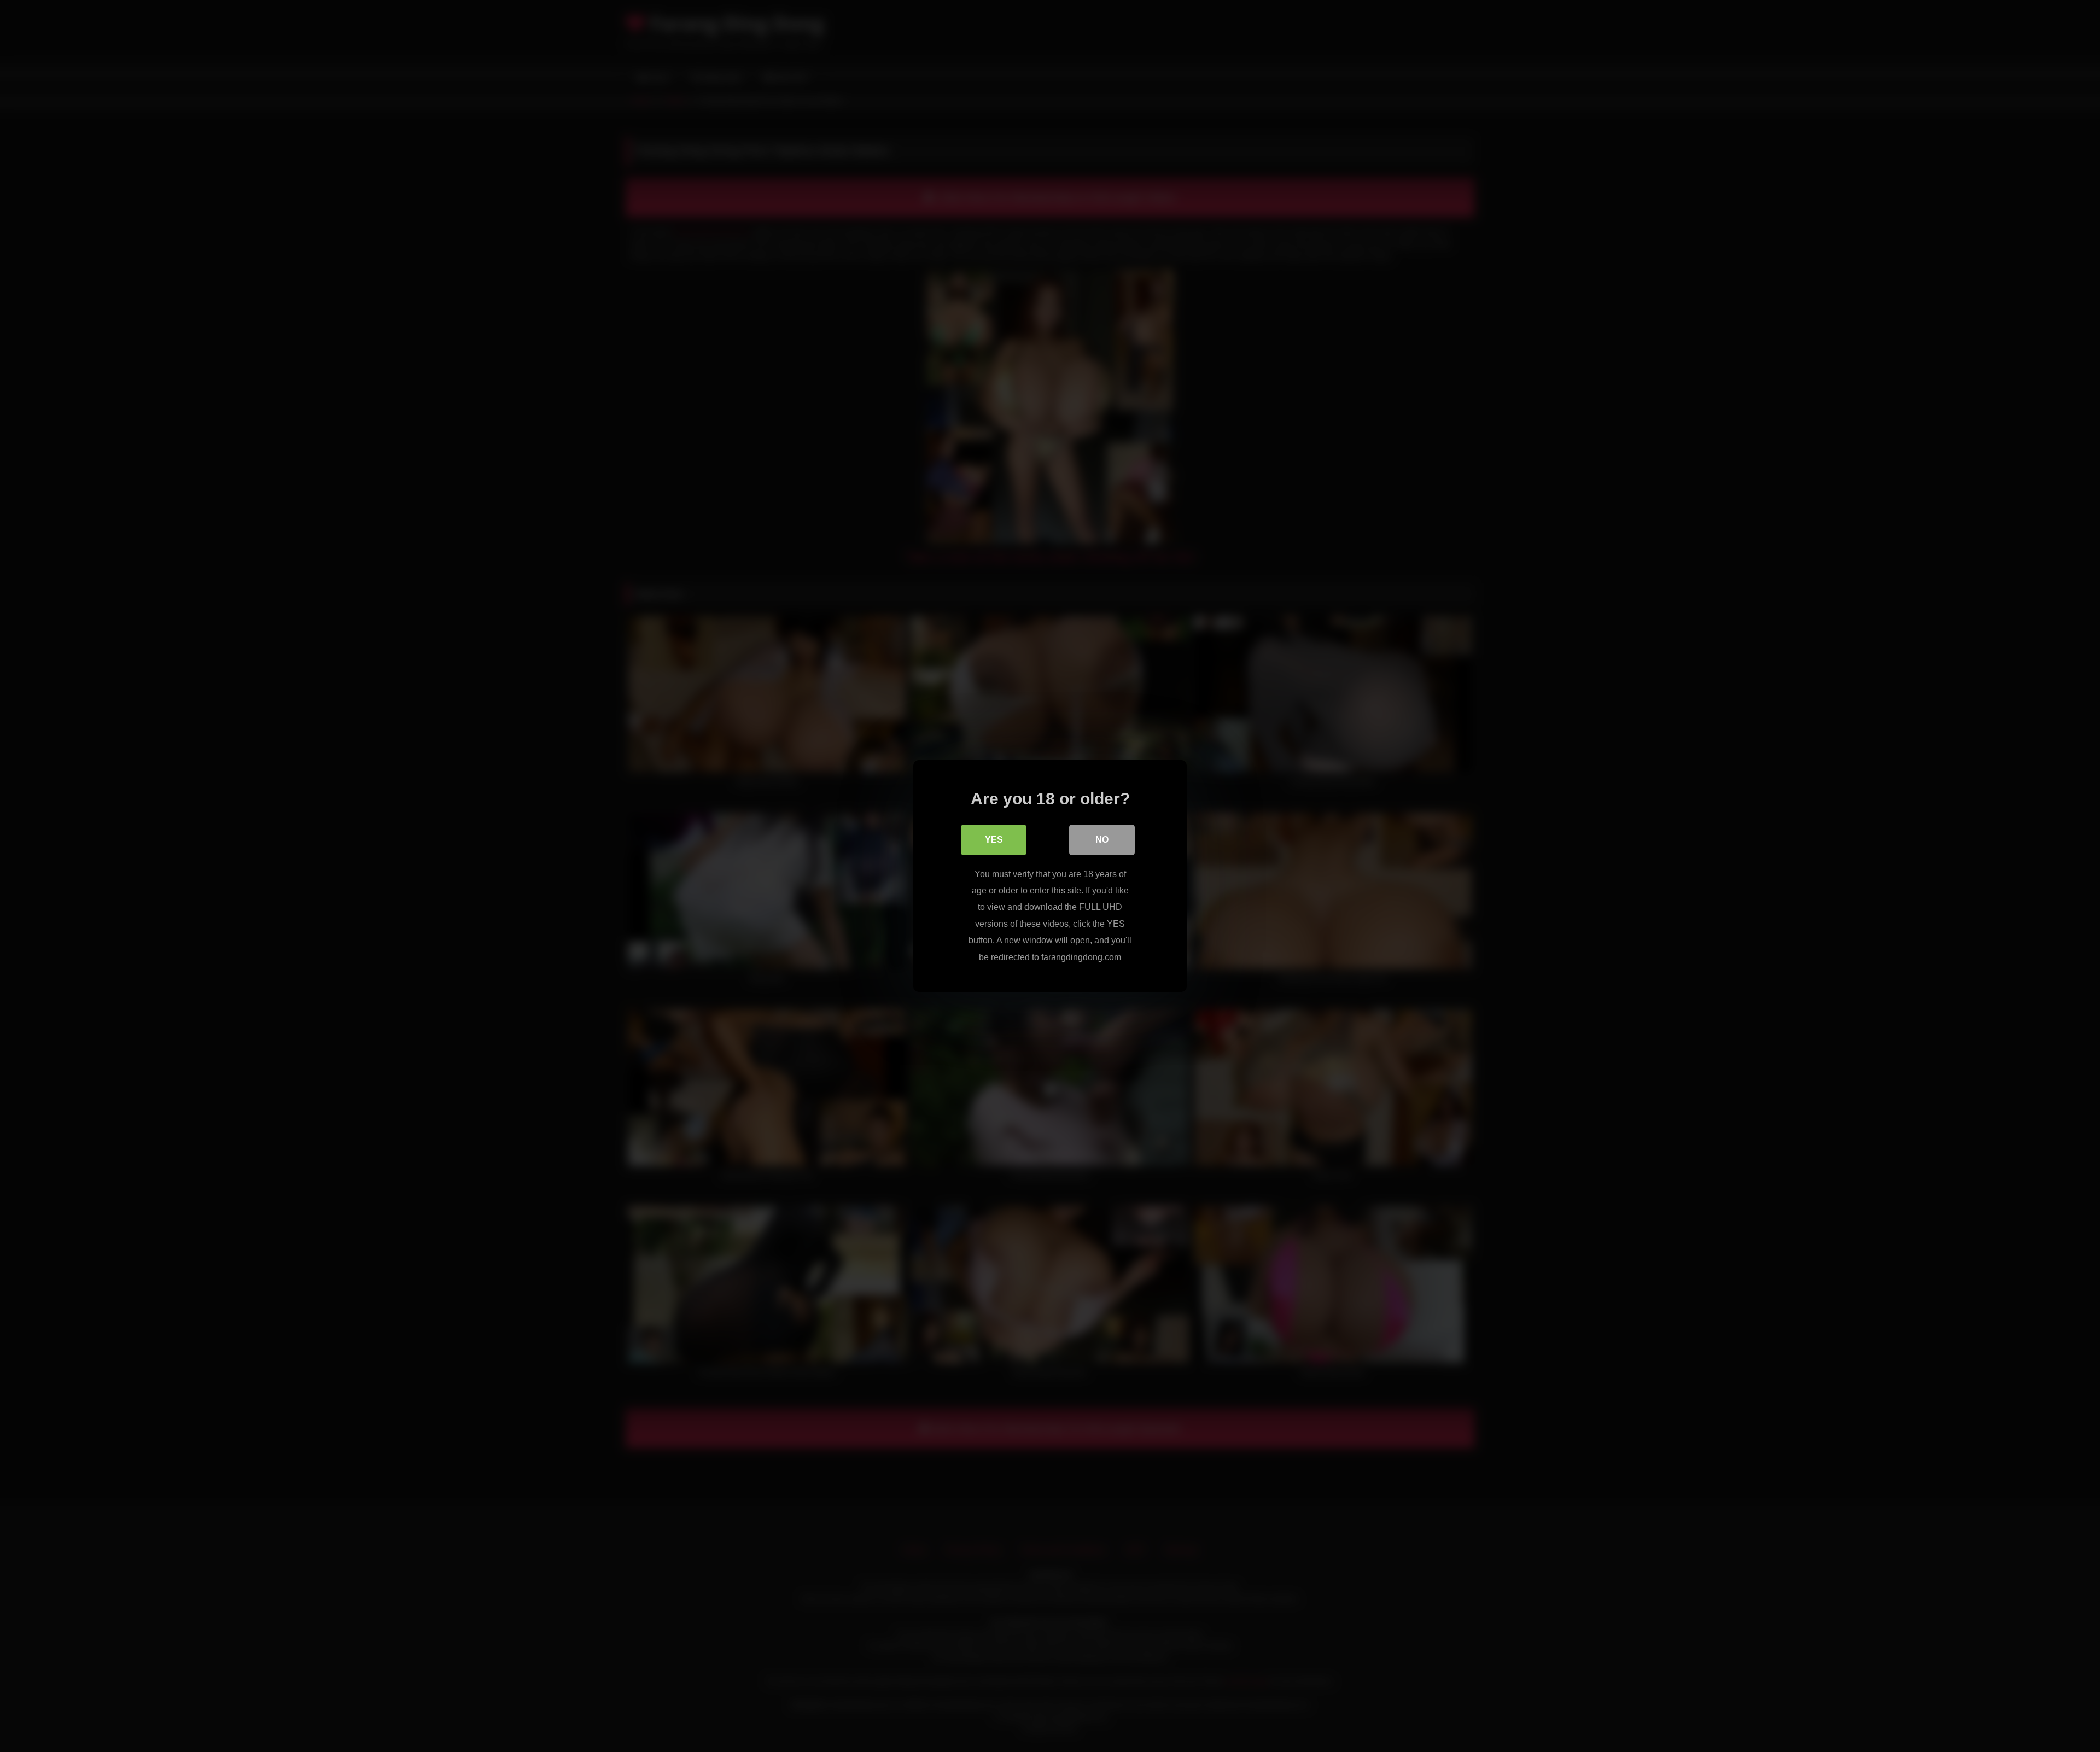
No (1102, 840)
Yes (994, 840)
